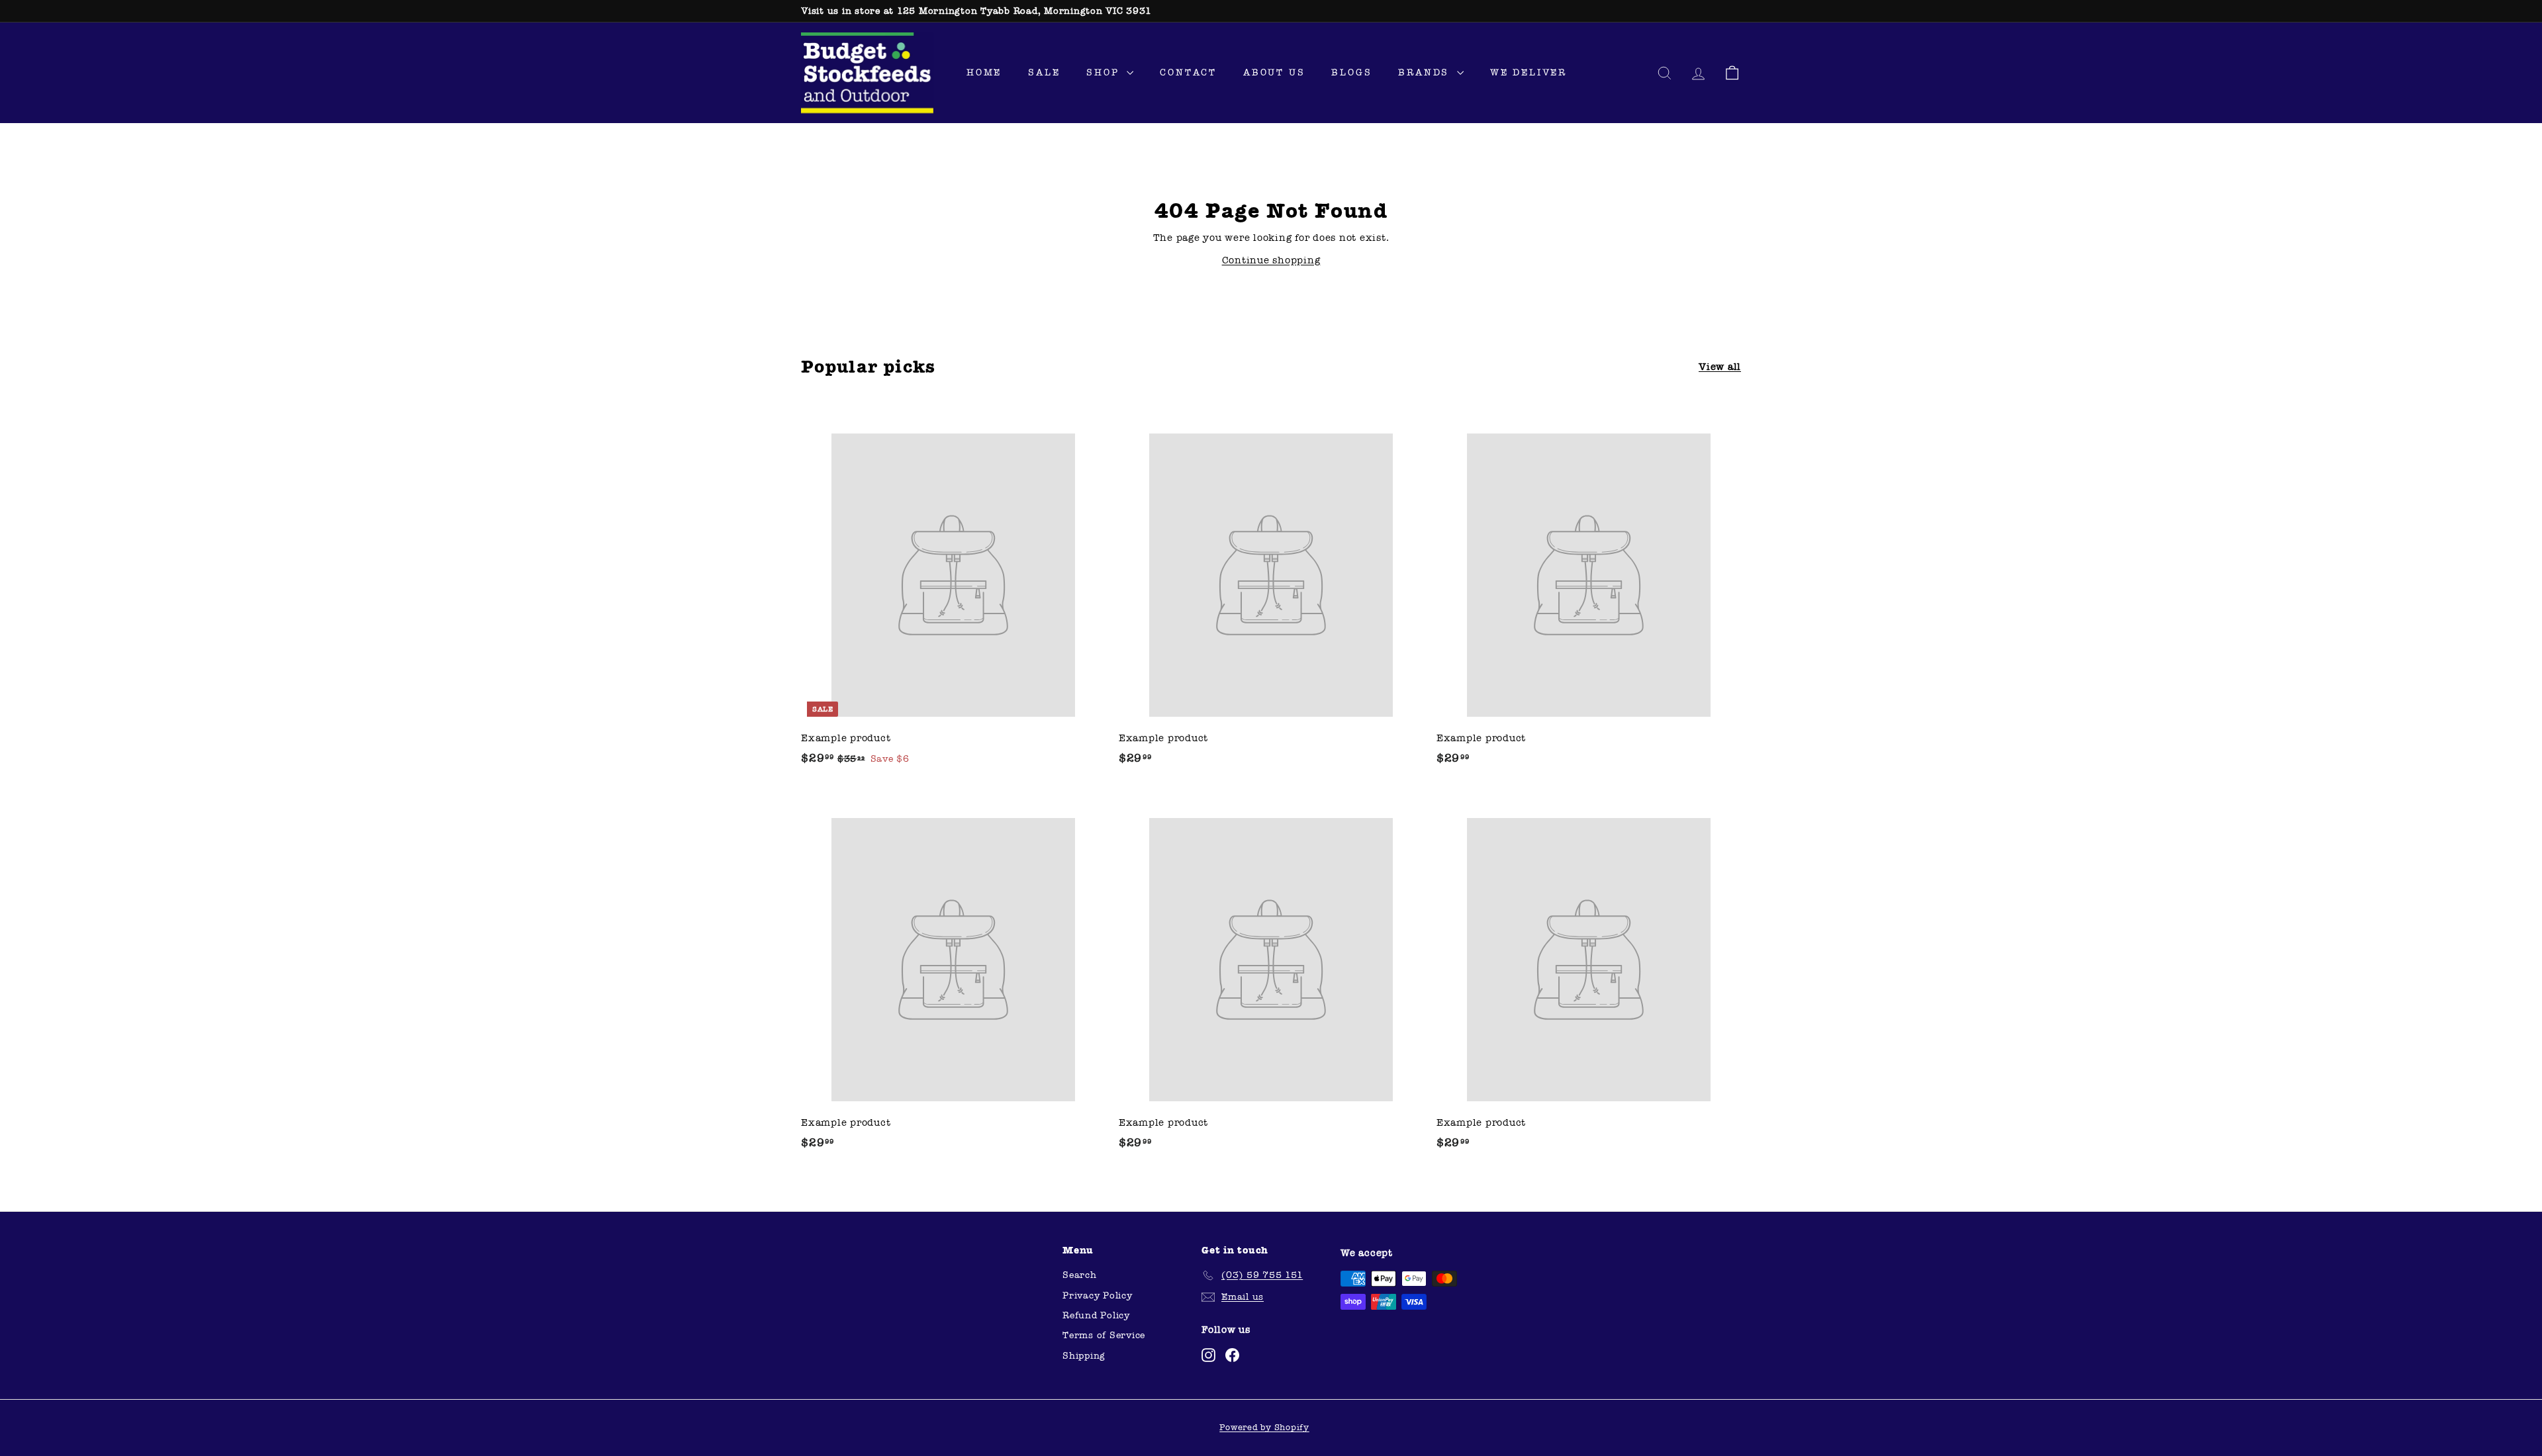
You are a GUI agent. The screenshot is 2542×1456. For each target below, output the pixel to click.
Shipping (1084, 1356)
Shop (1105, 72)
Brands (1426, 72)
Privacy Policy (1098, 1296)
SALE (1044, 72)
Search (1080, 1275)
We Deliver (1529, 72)
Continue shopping (1271, 260)
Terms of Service (1104, 1335)
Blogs (1351, 72)
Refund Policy (1096, 1315)
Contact (1188, 72)
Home (984, 72)
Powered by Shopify (1264, 1428)
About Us (1274, 72)
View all (1720, 367)
